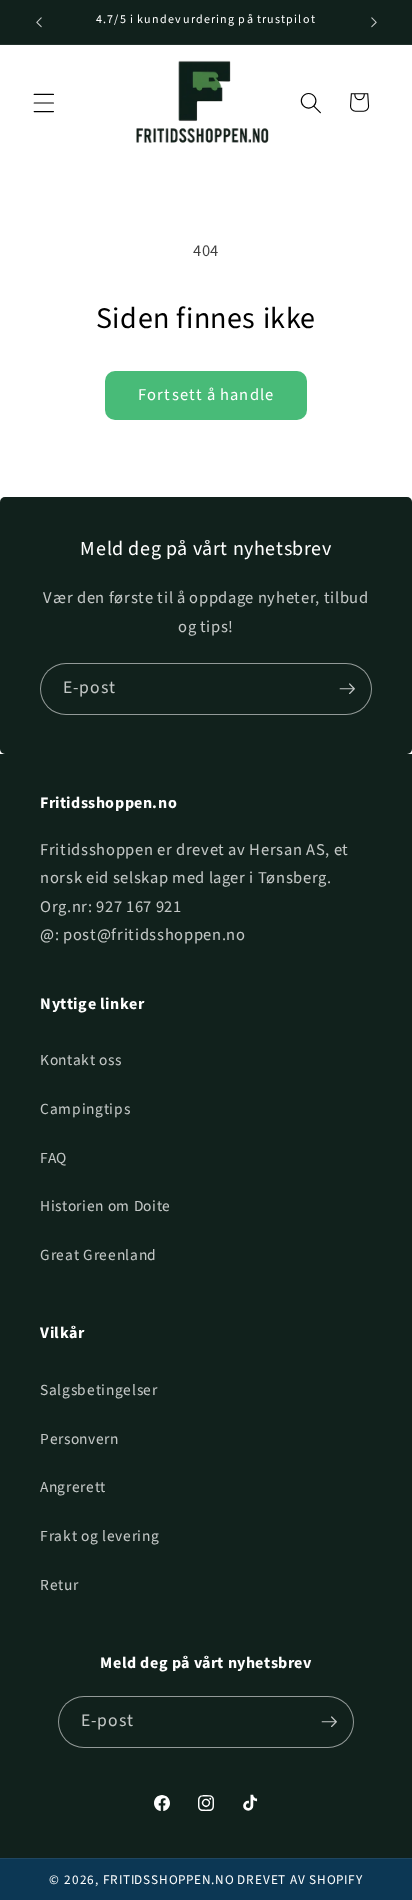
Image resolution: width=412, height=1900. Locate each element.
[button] (44, 102)
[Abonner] (347, 689)
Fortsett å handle (206, 395)
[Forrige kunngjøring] (39, 22)
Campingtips (85, 1109)
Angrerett (73, 1487)
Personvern (79, 1439)
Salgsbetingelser (99, 1390)
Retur (59, 1585)
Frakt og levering (99, 1536)
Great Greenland (98, 1255)
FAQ (53, 1158)
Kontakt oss (80, 1060)
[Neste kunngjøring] (374, 22)
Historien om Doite (105, 1206)
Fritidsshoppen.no (169, 1879)
